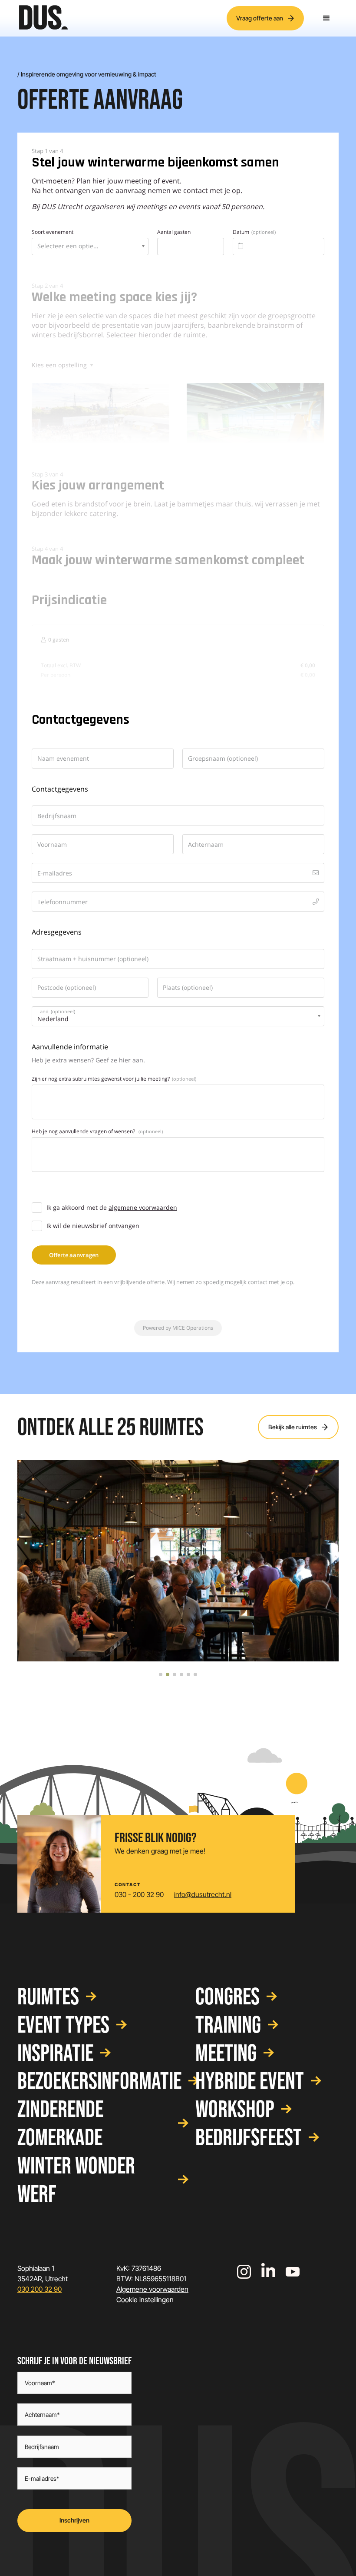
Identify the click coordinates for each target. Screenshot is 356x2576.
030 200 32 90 (40, 2289)
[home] (43, 18)
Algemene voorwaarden (152, 2289)
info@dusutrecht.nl (203, 1895)
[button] (326, 18)
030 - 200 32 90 (139, 1895)
